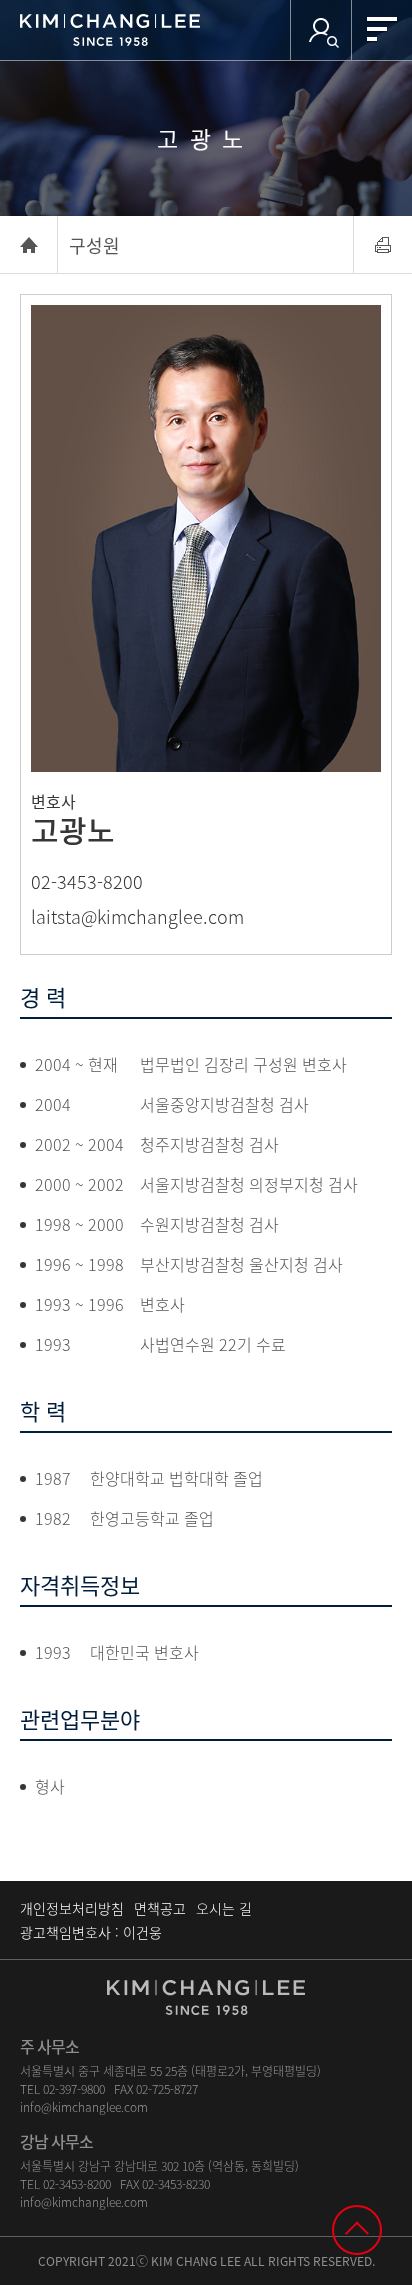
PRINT (382, 245)
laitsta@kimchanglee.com (137, 916)
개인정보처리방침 (72, 1908)
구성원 (94, 245)
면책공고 (160, 1908)
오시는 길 (224, 1908)
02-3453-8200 (87, 881)
